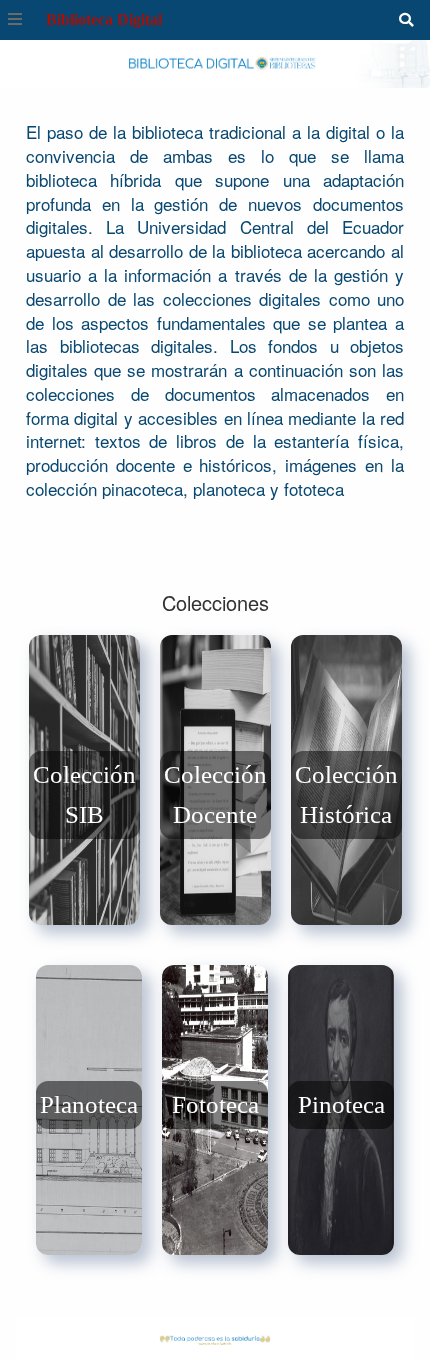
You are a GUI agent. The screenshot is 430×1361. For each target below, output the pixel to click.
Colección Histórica (346, 794)
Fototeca (215, 1104)
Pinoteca (341, 1104)
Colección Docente (215, 794)
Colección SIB (84, 794)
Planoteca (89, 1104)
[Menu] (15, 19)
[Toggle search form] (406, 20)
